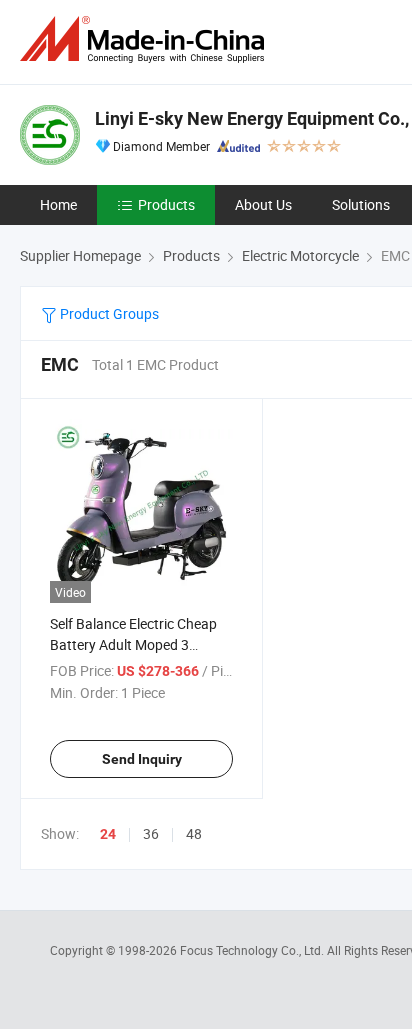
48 (194, 833)
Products (166, 204)
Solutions (361, 204)
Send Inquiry (142, 759)
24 (108, 834)
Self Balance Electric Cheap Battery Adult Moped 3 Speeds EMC (133, 644)
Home (58, 204)
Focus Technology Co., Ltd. (253, 950)
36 (151, 833)
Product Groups (108, 313)
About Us (263, 204)
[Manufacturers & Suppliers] (146, 39)
